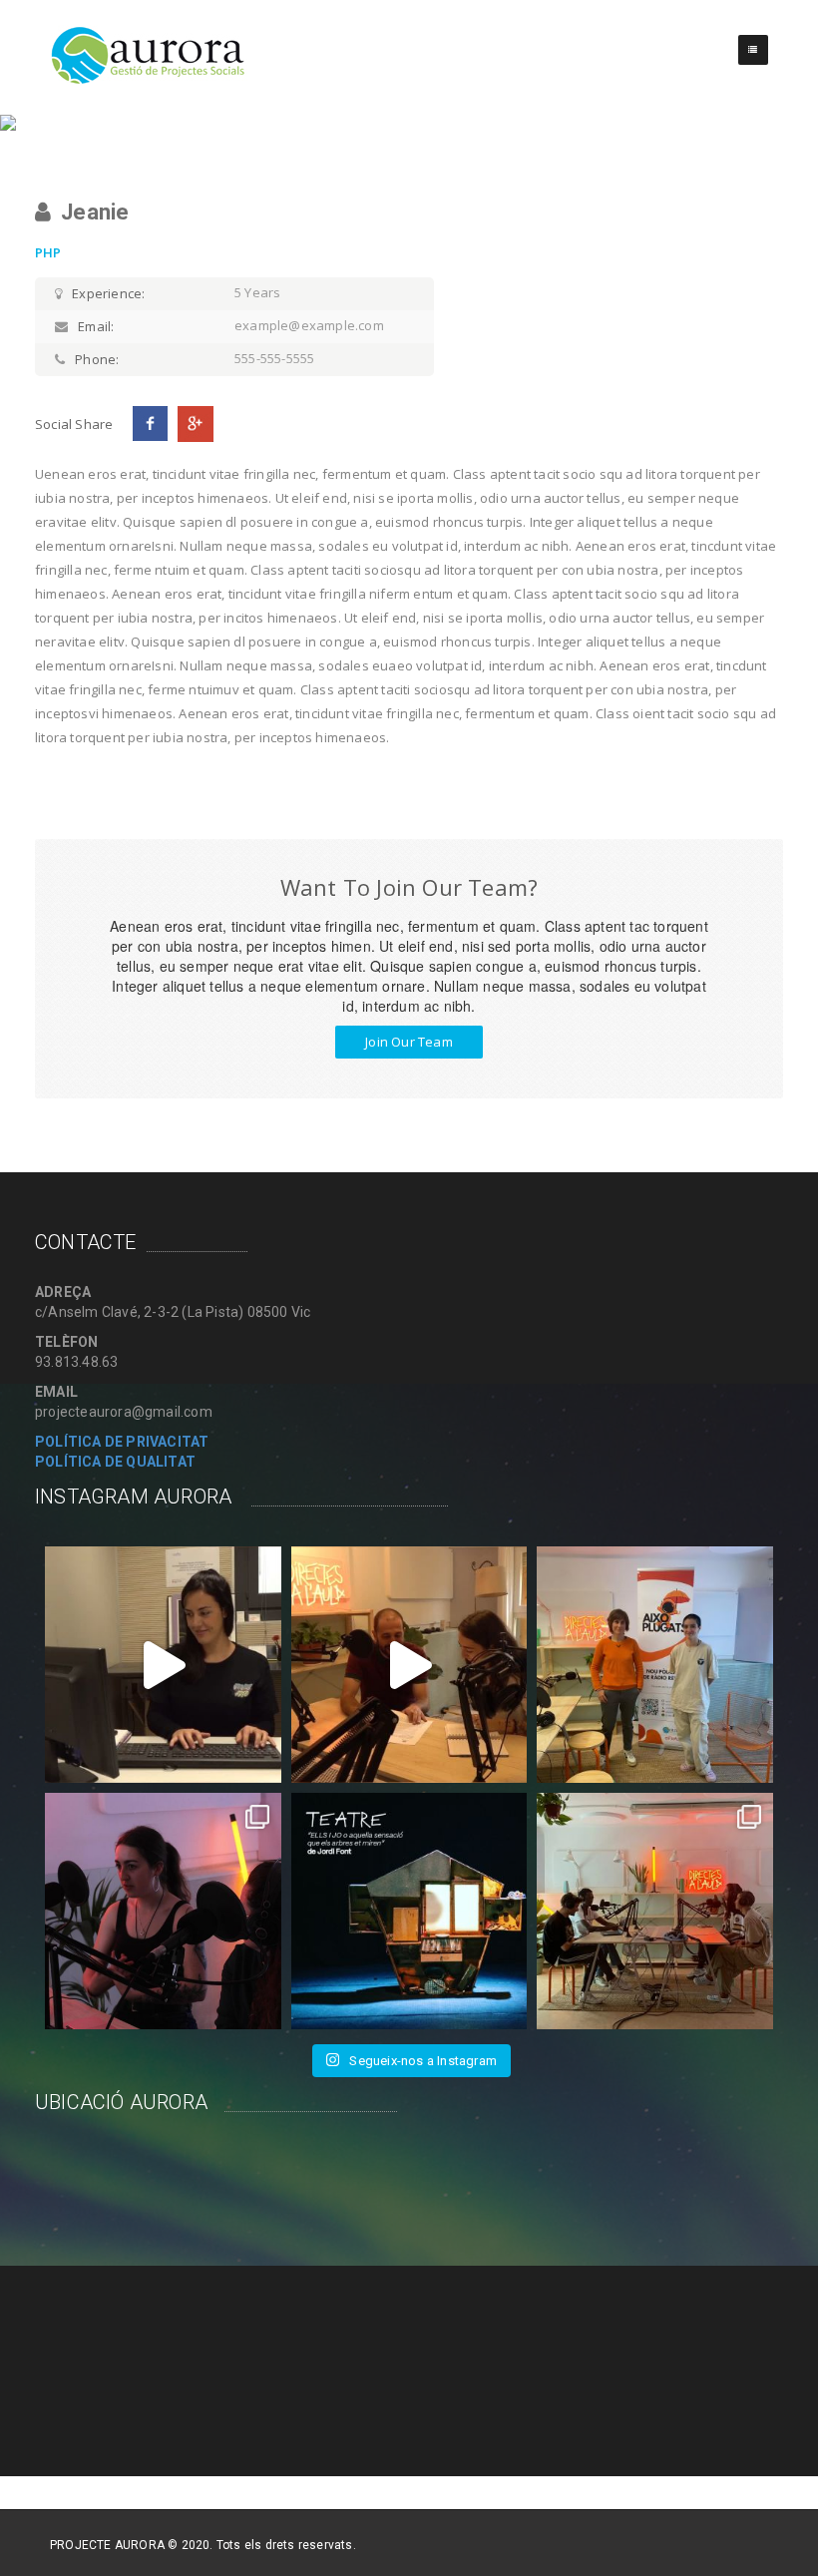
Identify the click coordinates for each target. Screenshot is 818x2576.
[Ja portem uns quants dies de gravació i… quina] (163, 1911)
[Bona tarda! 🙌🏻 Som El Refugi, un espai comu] (409, 1911)
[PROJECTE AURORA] (149, 55)
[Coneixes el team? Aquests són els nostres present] (655, 1911)
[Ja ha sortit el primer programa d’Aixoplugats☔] (655, 1665)
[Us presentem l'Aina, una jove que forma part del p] (163, 1665)
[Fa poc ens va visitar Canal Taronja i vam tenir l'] (409, 1665)
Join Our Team (409, 1042)
